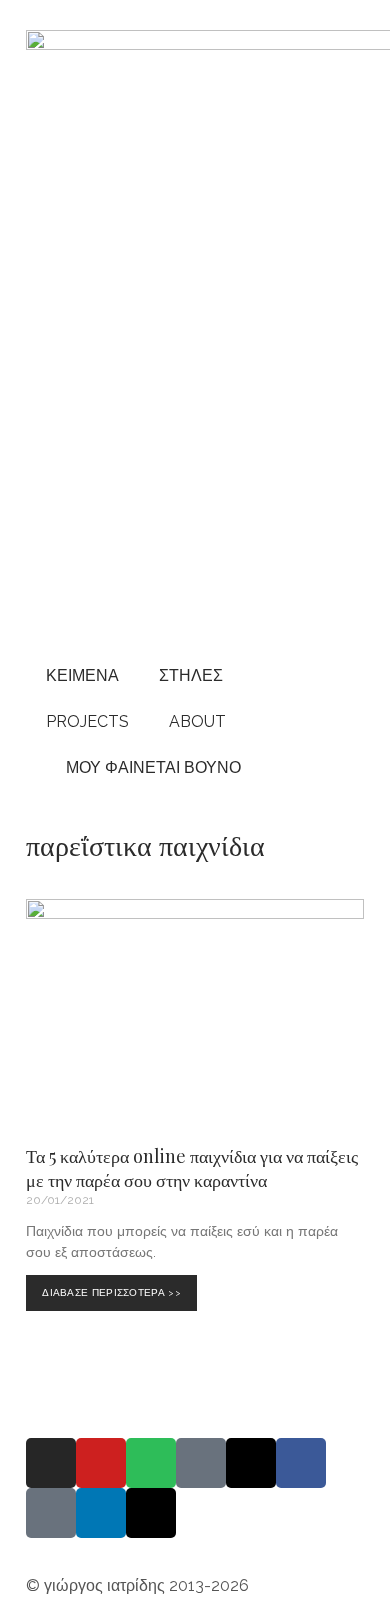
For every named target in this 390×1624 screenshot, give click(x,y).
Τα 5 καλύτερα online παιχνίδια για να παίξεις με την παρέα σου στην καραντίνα (192, 1168)
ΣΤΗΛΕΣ (191, 675)
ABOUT (197, 721)
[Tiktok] (51, 1513)
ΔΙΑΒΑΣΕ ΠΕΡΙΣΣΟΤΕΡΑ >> (115, 1286)
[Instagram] (51, 1463)
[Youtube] (101, 1463)
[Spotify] (151, 1463)
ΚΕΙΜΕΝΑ (82, 675)
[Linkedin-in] (101, 1513)
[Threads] (251, 1463)
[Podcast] (201, 1463)
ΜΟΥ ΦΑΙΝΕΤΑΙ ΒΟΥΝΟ (149, 767)
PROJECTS (87, 721)
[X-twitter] (151, 1513)
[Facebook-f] (301, 1463)
